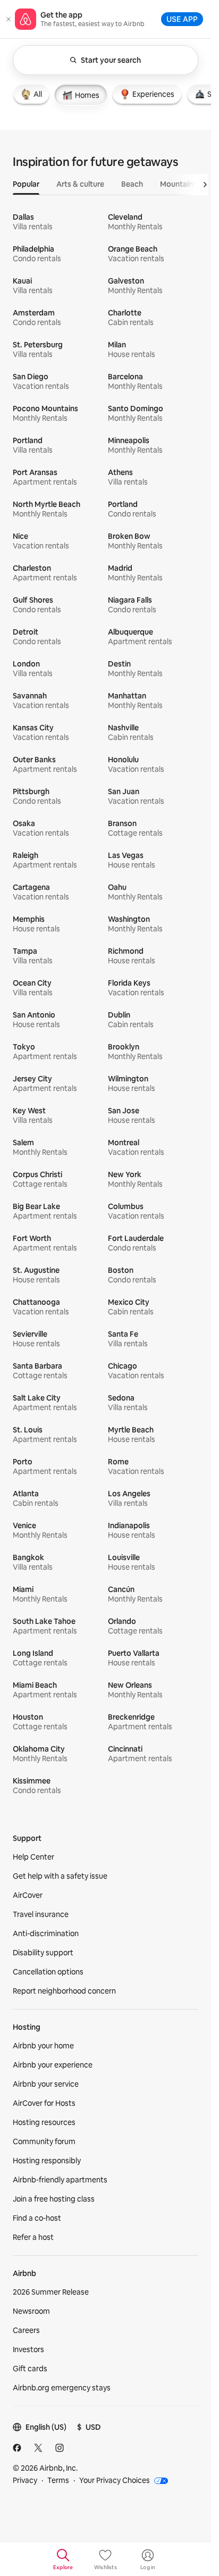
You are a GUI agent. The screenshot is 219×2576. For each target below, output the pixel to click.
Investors (28, 2349)
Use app (182, 19)
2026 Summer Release (51, 2292)
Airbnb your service (46, 2084)
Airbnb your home (43, 2046)
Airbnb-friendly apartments (60, 2180)
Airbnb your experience (53, 2065)
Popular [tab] (26, 184)
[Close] (9, 19)
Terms (58, 2480)
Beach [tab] (132, 184)
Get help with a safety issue (60, 1876)
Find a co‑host (37, 2218)
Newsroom (31, 2311)
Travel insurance (41, 1914)
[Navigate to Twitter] (38, 2448)
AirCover (28, 1895)
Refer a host (33, 2237)
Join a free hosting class (54, 2199)
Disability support (43, 1953)
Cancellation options (48, 1972)
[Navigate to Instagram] (60, 2448)
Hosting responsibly (47, 2161)
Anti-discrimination (46, 1933)
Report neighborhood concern (64, 1991)
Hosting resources (44, 2122)
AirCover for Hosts (44, 2103)
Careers (26, 2330)
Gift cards (30, 2369)
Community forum (44, 2141)
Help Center (33, 1857)
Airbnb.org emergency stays (62, 2388)
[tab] (31, 94)
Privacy (25, 2480)
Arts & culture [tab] (80, 184)
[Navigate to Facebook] (17, 2448)
